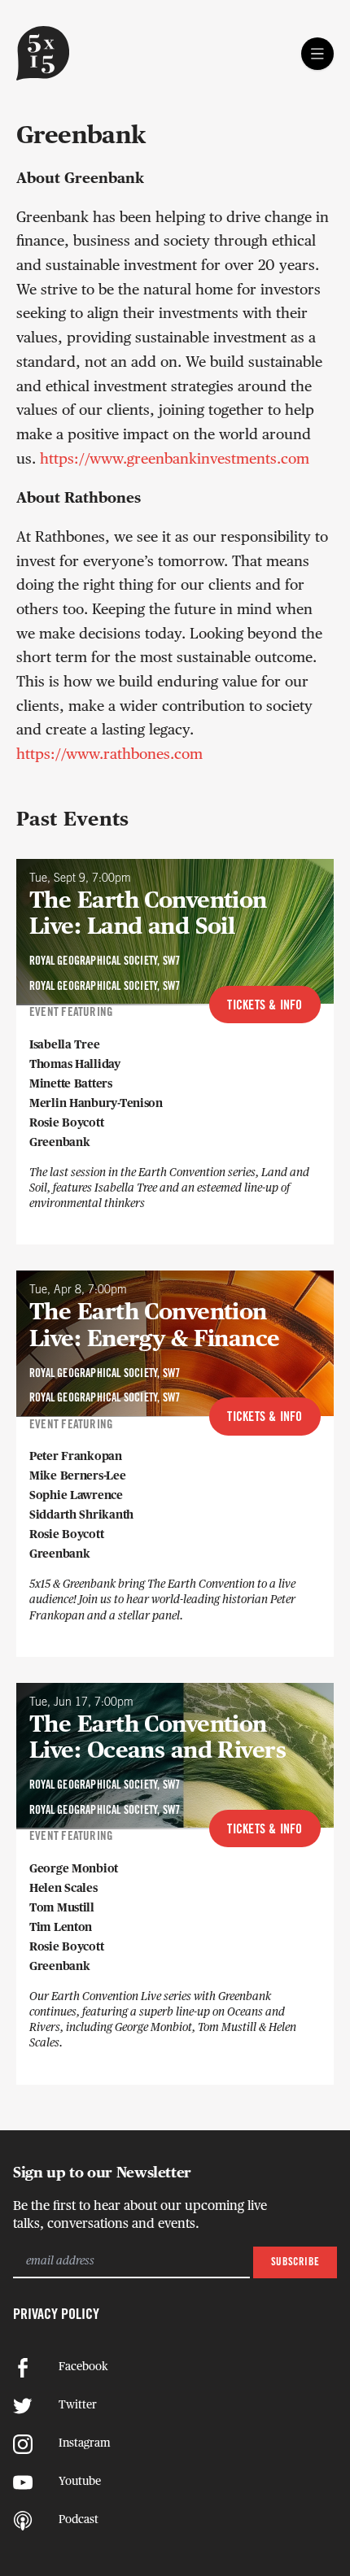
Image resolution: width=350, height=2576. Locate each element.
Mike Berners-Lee (78, 1476)
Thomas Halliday (75, 1065)
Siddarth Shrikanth (81, 1515)
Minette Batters (71, 1084)
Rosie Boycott (66, 1123)
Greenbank (59, 1143)
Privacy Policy (56, 2315)
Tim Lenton (61, 1928)
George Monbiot (74, 1869)
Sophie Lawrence (76, 1496)
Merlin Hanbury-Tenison (96, 1104)
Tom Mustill (62, 1908)
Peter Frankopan (76, 1457)
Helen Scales (63, 1889)
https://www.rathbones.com (109, 756)
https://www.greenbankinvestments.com (175, 460)
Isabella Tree (64, 1045)
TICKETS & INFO (265, 1006)
